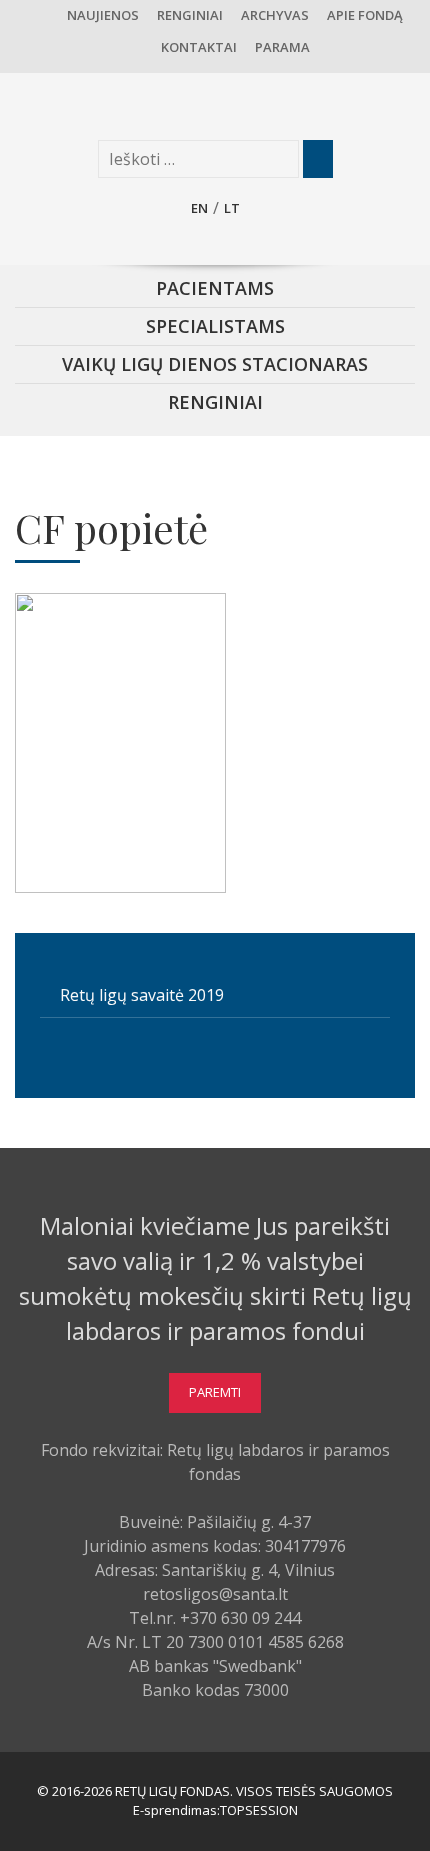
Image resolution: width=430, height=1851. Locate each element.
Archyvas (275, 15)
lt (232, 208)
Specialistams (215, 326)
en (199, 208)
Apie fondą (365, 15)
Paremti (215, 1392)
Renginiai (190, 15)
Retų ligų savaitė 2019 (142, 995)
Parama (282, 47)
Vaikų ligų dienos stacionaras (215, 364)
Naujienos (103, 15)
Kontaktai (199, 47)
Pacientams (215, 288)
